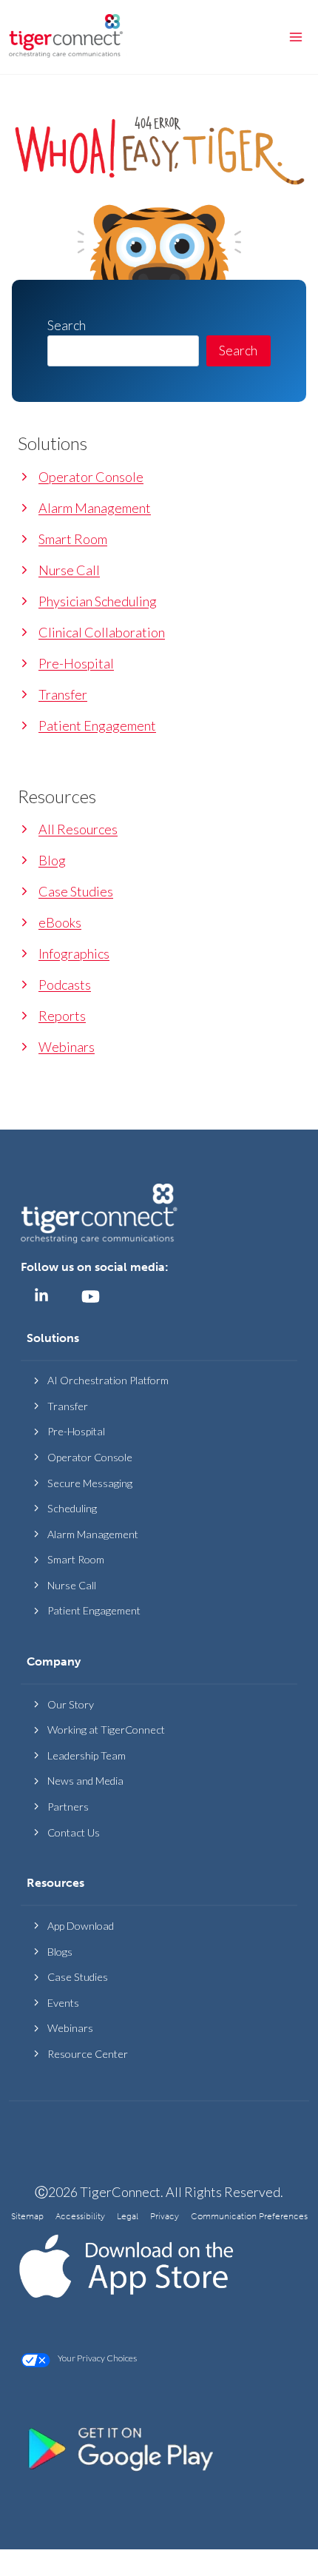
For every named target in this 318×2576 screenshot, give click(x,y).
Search (238, 350)
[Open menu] (295, 37)
